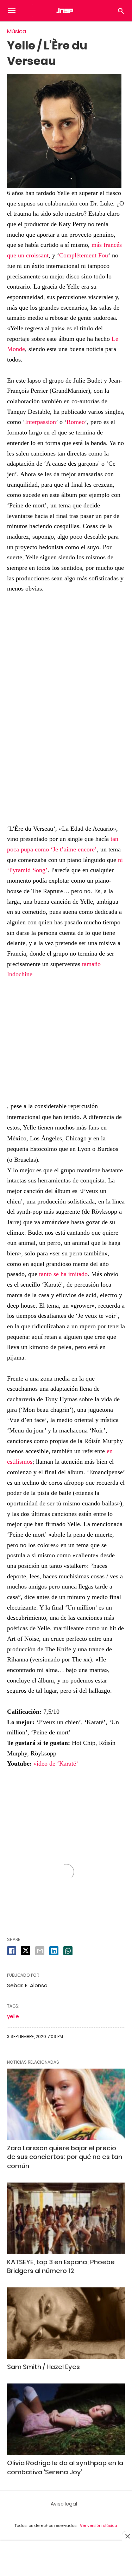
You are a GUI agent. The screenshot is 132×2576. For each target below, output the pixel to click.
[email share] (40, 1951)
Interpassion (40, 422)
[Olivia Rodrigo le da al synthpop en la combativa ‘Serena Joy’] (66, 2419)
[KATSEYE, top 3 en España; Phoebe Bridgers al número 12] (66, 2218)
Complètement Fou (84, 255)
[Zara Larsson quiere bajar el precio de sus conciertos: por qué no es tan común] (66, 2104)
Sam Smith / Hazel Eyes (43, 2367)
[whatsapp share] (68, 1951)
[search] (121, 11)
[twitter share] (26, 1951)
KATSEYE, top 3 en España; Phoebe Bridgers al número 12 (61, 2266)
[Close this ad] (127, 2536)
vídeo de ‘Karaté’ (56, 1764)
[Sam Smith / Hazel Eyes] (66, 2323)
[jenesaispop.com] (65, 11)
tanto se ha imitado (63, 1274)
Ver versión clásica (99, 2526)
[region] (66, 710)
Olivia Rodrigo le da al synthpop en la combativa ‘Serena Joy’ (65, 2467)
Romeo (76, 422)
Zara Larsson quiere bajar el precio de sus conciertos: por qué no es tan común (65, 2157)
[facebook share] (12, 1951)
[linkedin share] (54, 1951)
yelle (13, 2016)
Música (17, 31)
